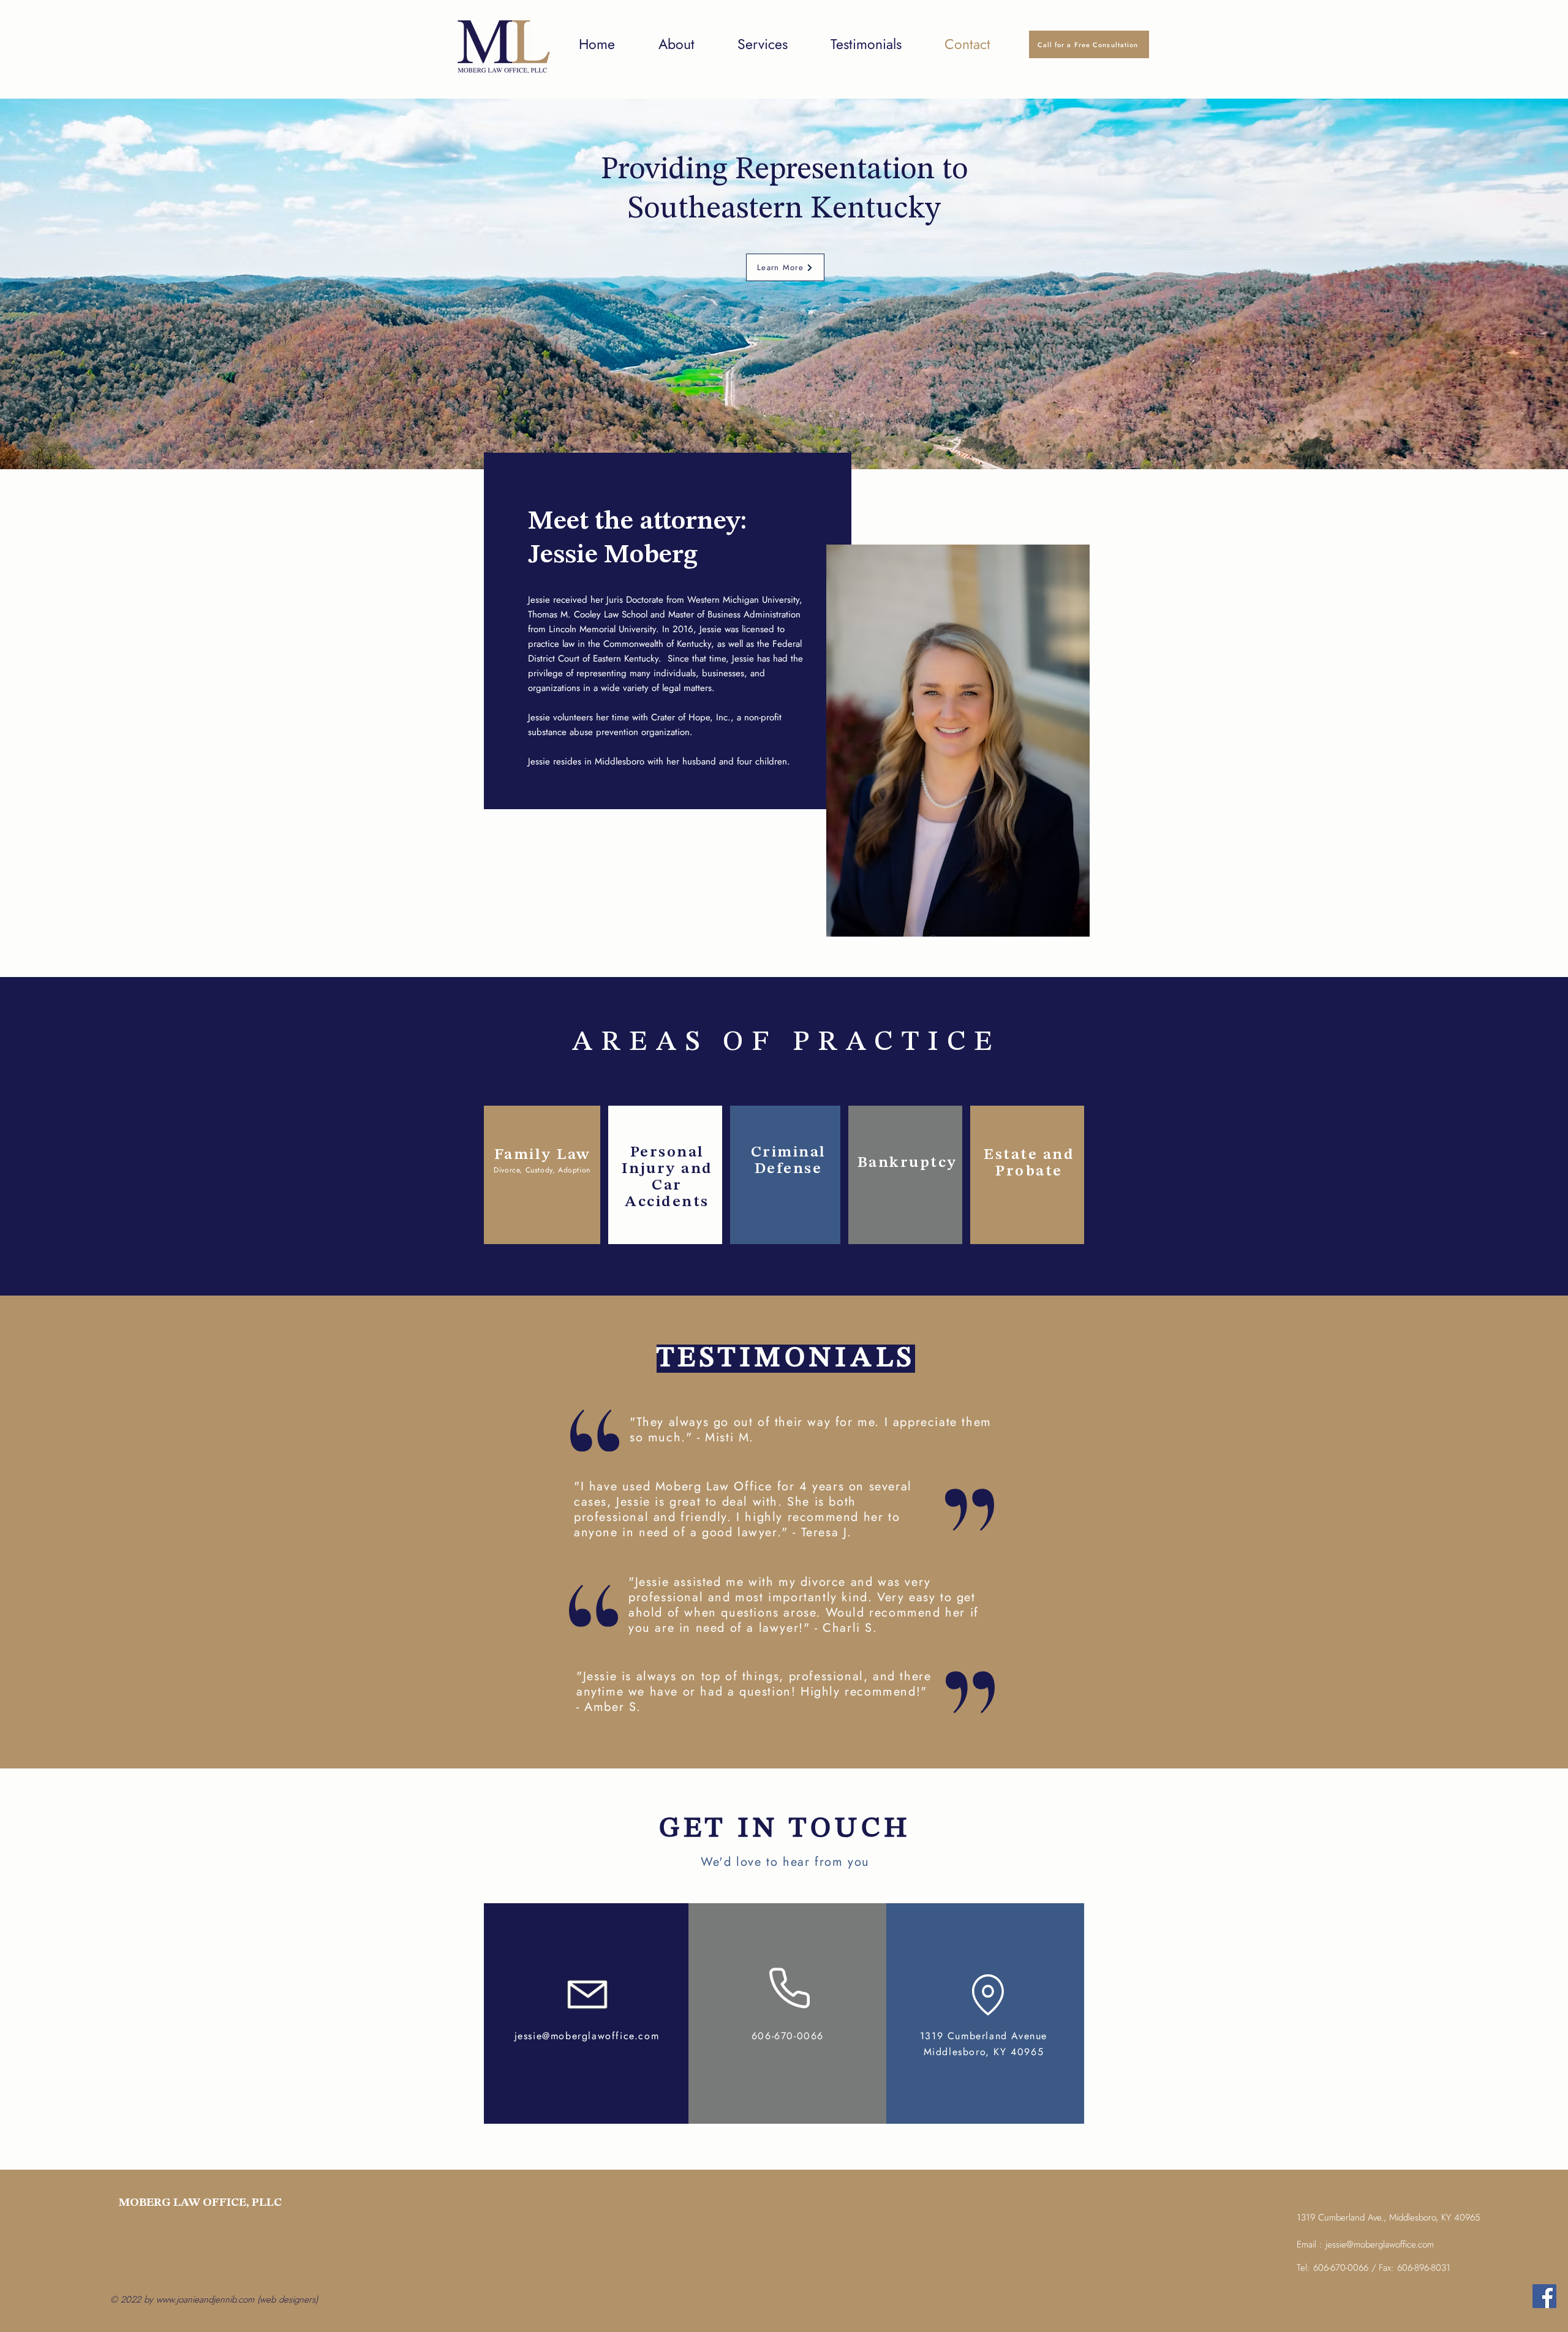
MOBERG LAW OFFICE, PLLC (200, 2203)
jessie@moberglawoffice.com (587, 2036)
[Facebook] (1544, 2296)
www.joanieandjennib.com (205, 2300)
